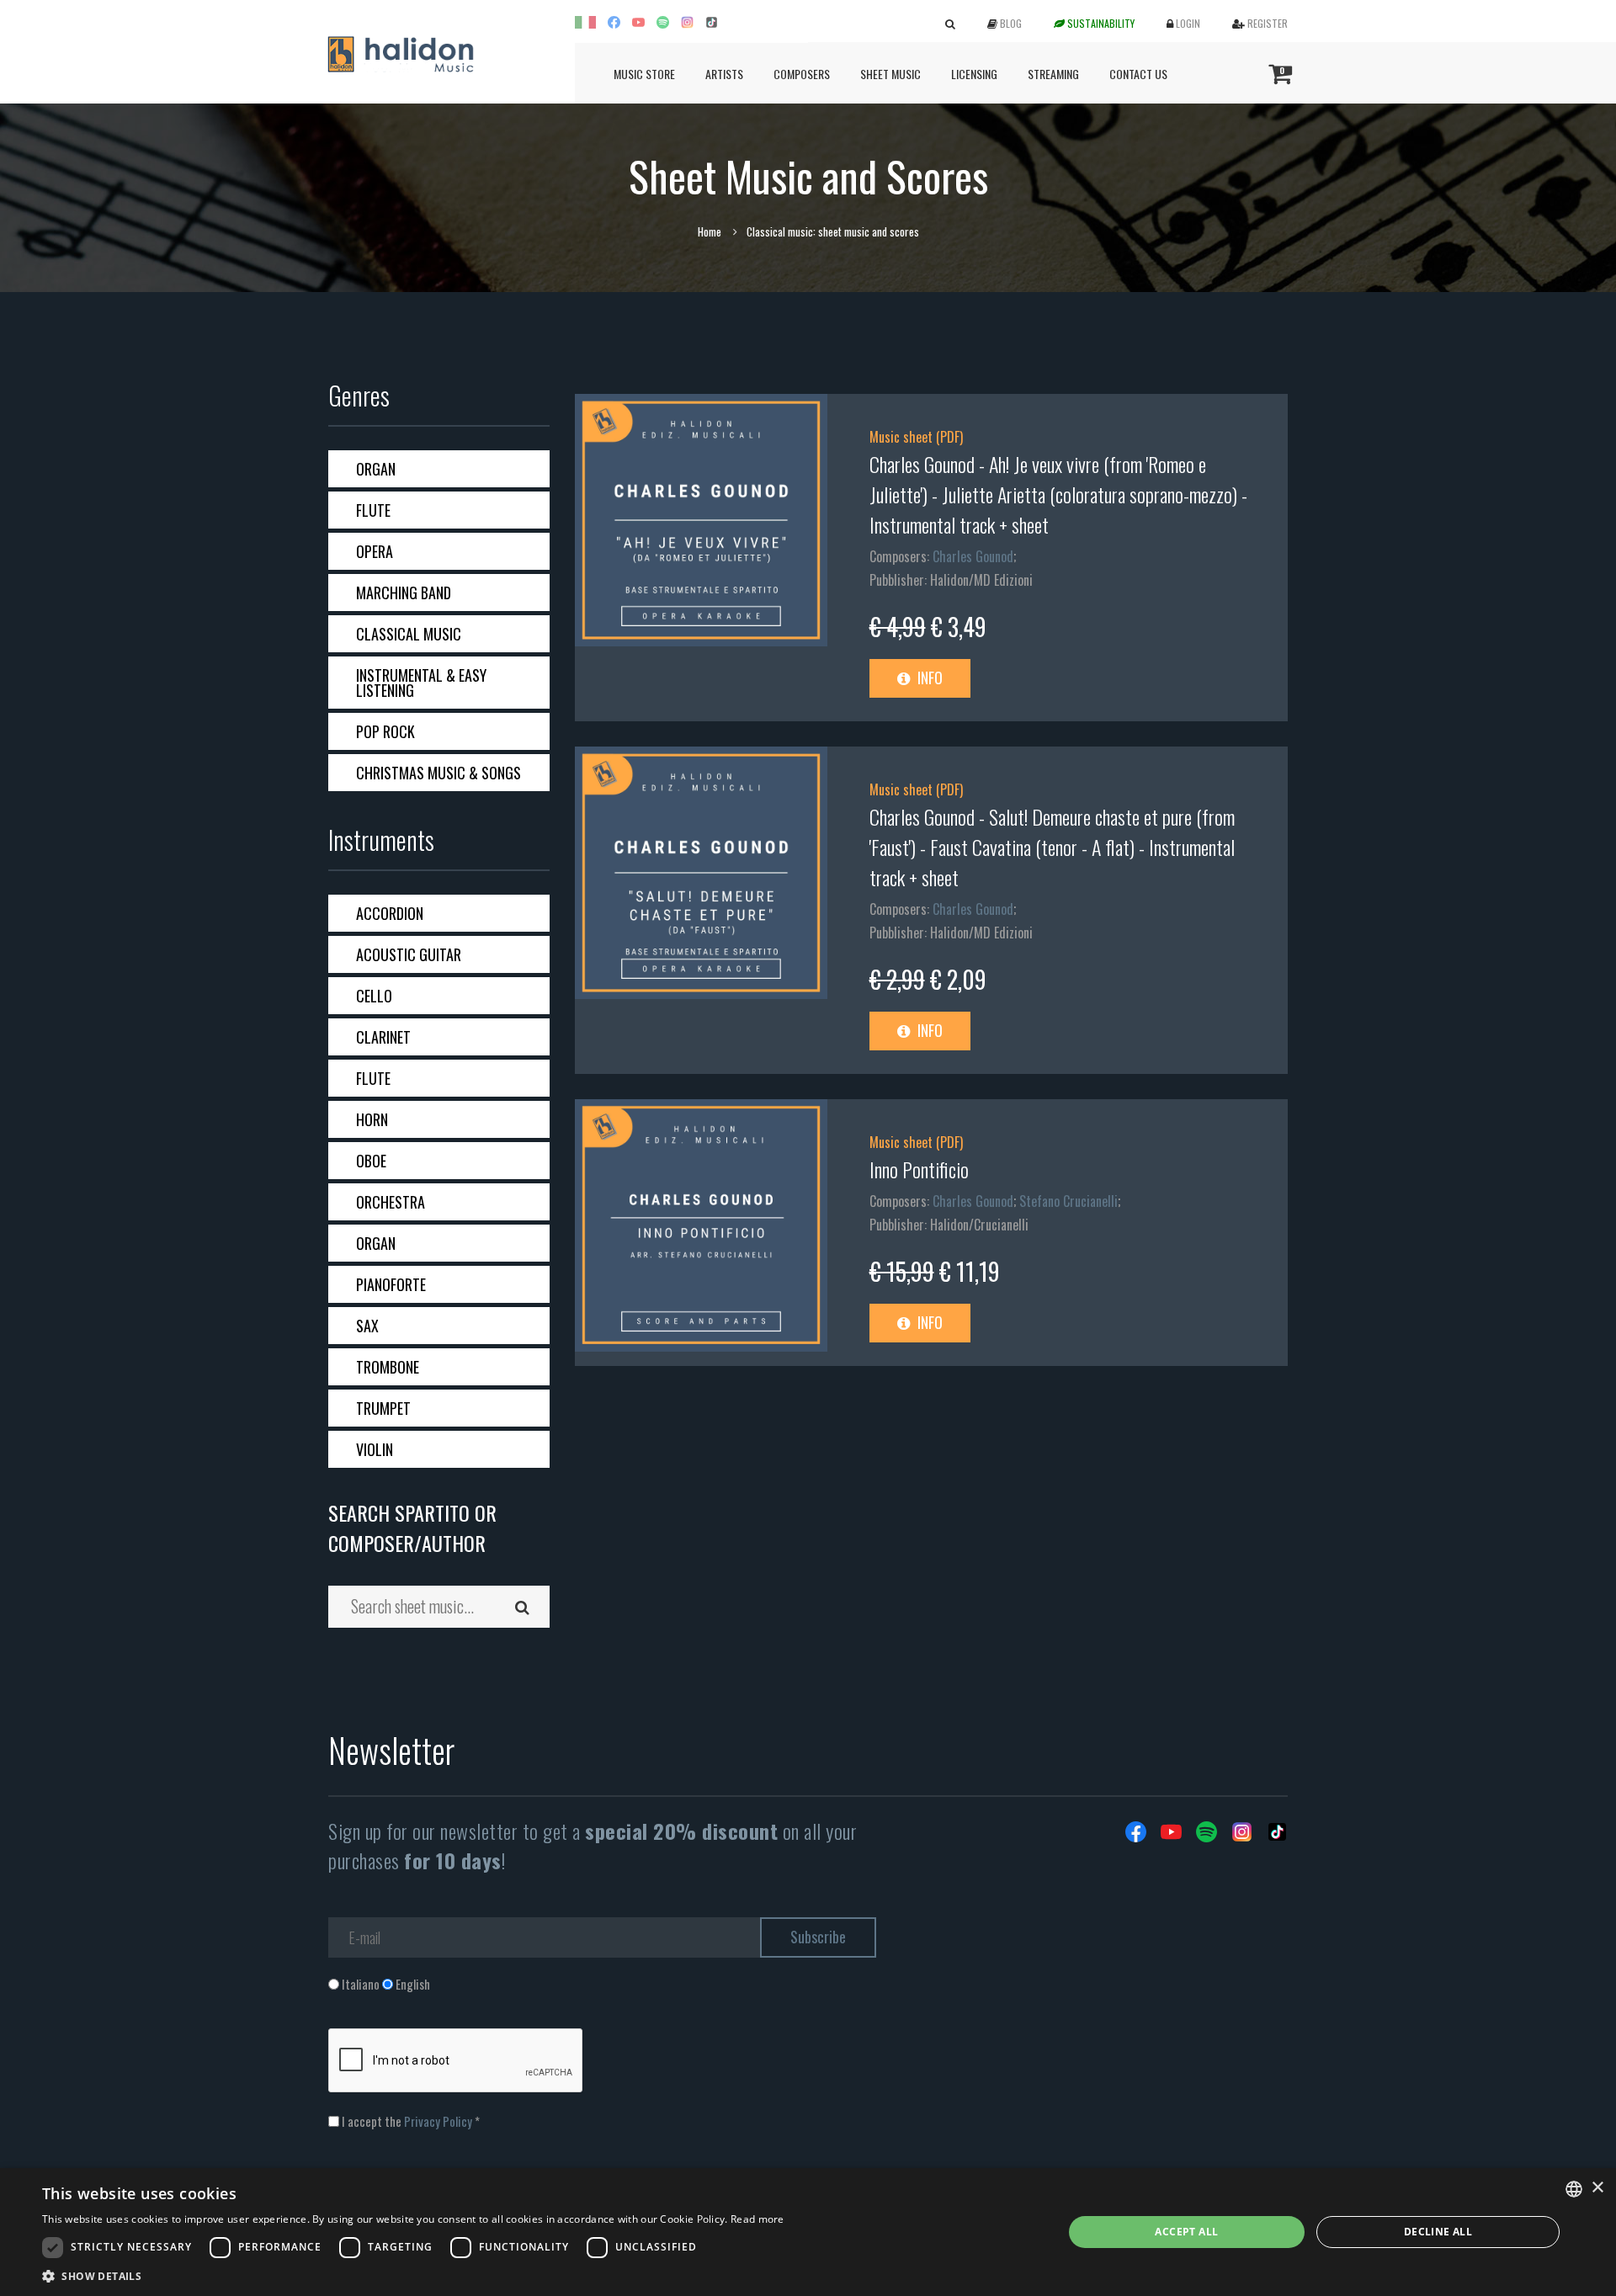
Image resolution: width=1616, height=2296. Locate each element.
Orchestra (391, 1202)
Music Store (644, 74)
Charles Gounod (973, 556)
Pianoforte (391, 1284)
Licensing (974, 74)
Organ (376, 469)
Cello (374, 996)
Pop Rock (385, 731)
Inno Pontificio (919, 1169)
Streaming (1053, 74)
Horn (372, 1119)
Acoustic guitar (409, 954)
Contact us (1138, 74)
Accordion (390, 913)
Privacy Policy (438, 2121)
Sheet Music (890, 74)
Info (928, 678)
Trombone (388, 1367)
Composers (802, 74)
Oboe (371, 1161)
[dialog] (808, 2232)
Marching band (404, 593)
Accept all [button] (1186, 2232)
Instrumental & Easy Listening (421, 683)
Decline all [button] (1438, 2232)
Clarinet (383, 1037)
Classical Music (409, 634)
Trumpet (383, 1408)
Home (710, 231)
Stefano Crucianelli (1068, 1201)
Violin (375, 1449)
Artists (724, 74)
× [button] (1597, 2188)
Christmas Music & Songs (439, 773)
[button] (413, 2275)
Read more (757, 2219)
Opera (375, 551)
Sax (367, 1326)
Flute (373, 510)
